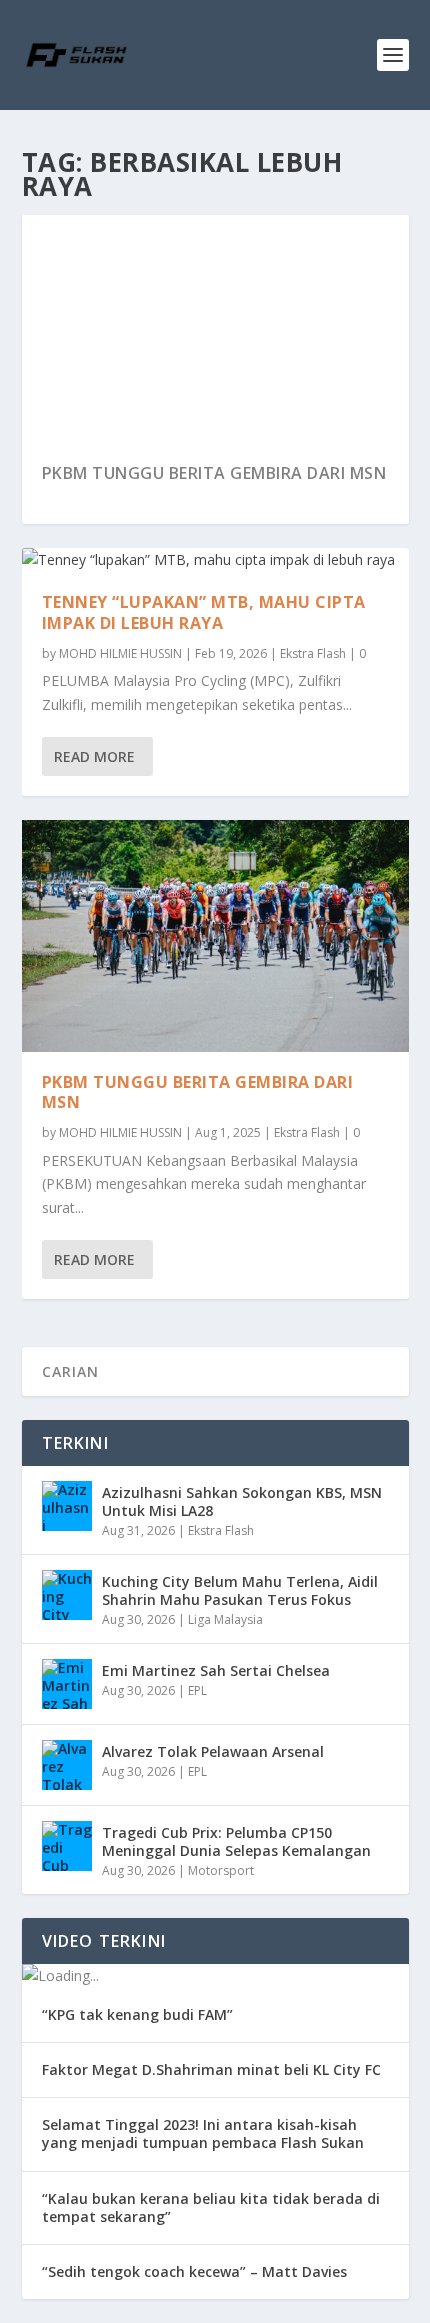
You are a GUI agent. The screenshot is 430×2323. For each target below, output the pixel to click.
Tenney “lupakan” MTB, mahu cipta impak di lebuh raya (204, 612)
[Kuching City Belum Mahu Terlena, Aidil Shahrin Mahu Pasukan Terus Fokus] (67, 1595)
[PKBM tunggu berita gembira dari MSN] (215, 936)
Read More (94, 756)
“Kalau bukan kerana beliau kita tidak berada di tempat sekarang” (211, 2207)
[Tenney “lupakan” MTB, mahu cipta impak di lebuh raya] (215, 560)
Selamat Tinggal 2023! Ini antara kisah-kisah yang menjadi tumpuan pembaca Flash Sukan (203, 2133)
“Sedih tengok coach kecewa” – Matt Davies (194, 2271)
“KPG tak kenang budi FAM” (137, 2014)
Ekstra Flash (313, 653)
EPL (197, 1690)
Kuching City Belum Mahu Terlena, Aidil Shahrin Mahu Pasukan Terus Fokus (240, 1590)
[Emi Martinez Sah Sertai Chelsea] (67, 1684)
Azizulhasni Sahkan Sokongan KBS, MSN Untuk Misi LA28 (242, 1501)
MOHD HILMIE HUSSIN (120, 653)
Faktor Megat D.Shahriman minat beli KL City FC (211, 2069)
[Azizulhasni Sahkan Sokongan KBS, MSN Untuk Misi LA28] (67, 1506)
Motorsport (221, 1870)
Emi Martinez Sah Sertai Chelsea (216, 1670)
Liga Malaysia (225, 1619)
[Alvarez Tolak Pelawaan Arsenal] (67, 1765)
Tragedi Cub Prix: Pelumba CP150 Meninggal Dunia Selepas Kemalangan (236, 1841)
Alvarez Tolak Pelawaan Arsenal (213, 1751)
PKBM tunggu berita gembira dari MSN (174, 473)
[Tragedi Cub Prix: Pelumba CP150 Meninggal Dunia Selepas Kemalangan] (67, 1846)
